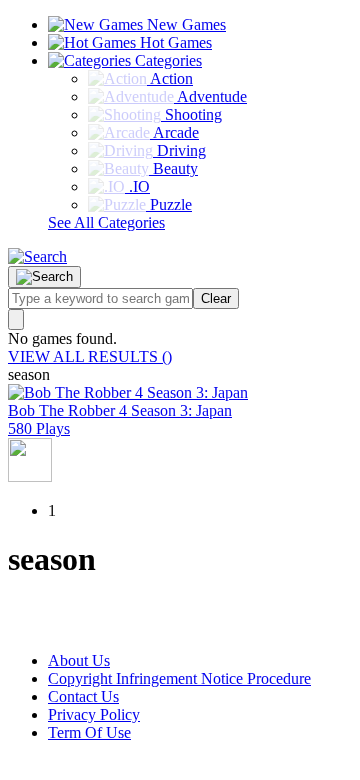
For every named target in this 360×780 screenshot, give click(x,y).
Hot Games (174, 42)
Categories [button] (166, 60)
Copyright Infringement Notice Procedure (179, 678)
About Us (79, 660)
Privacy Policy (94, 714)
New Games (184, 24)
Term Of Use (89, 732)
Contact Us (83, 696)
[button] (37, 256)
